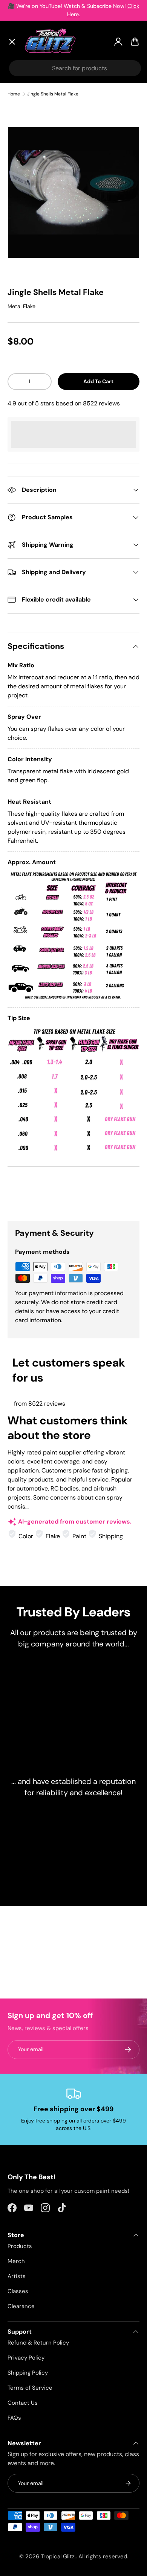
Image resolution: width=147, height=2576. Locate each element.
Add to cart (98, 381)
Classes (18, 2291)
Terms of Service (30, 2388)
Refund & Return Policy (38, 2343)
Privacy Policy (26, 2358)
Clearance (29, 165)
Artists (24, 108)
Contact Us (23, 2403)
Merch (16, 2261)
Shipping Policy (28, 2373)
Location (27, 254)
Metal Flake (21, 306)
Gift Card (28, 237)
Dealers (25, 202)
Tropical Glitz (58, 2556)
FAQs (14, 2418)
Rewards (26, 219)
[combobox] (75, 68)
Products (20, 2246)
